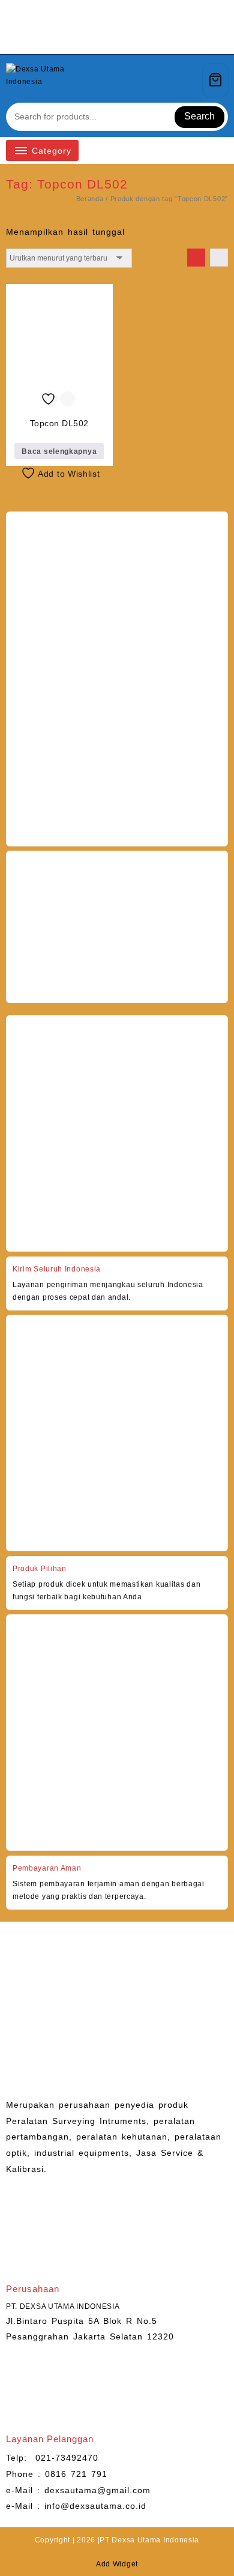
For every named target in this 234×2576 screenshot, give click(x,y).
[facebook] (81, 40)
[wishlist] (168, 80)
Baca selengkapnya (59, 451)
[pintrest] (95, 40)
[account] (189, 80)
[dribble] (153, 40)
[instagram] (110, 40)
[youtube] (124, 40)
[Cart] (215, 80)
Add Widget (117, 2564)
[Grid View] (196, 258)
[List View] (219, 258)
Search (199, 116)
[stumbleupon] (139, 40)
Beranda (90, 199)
